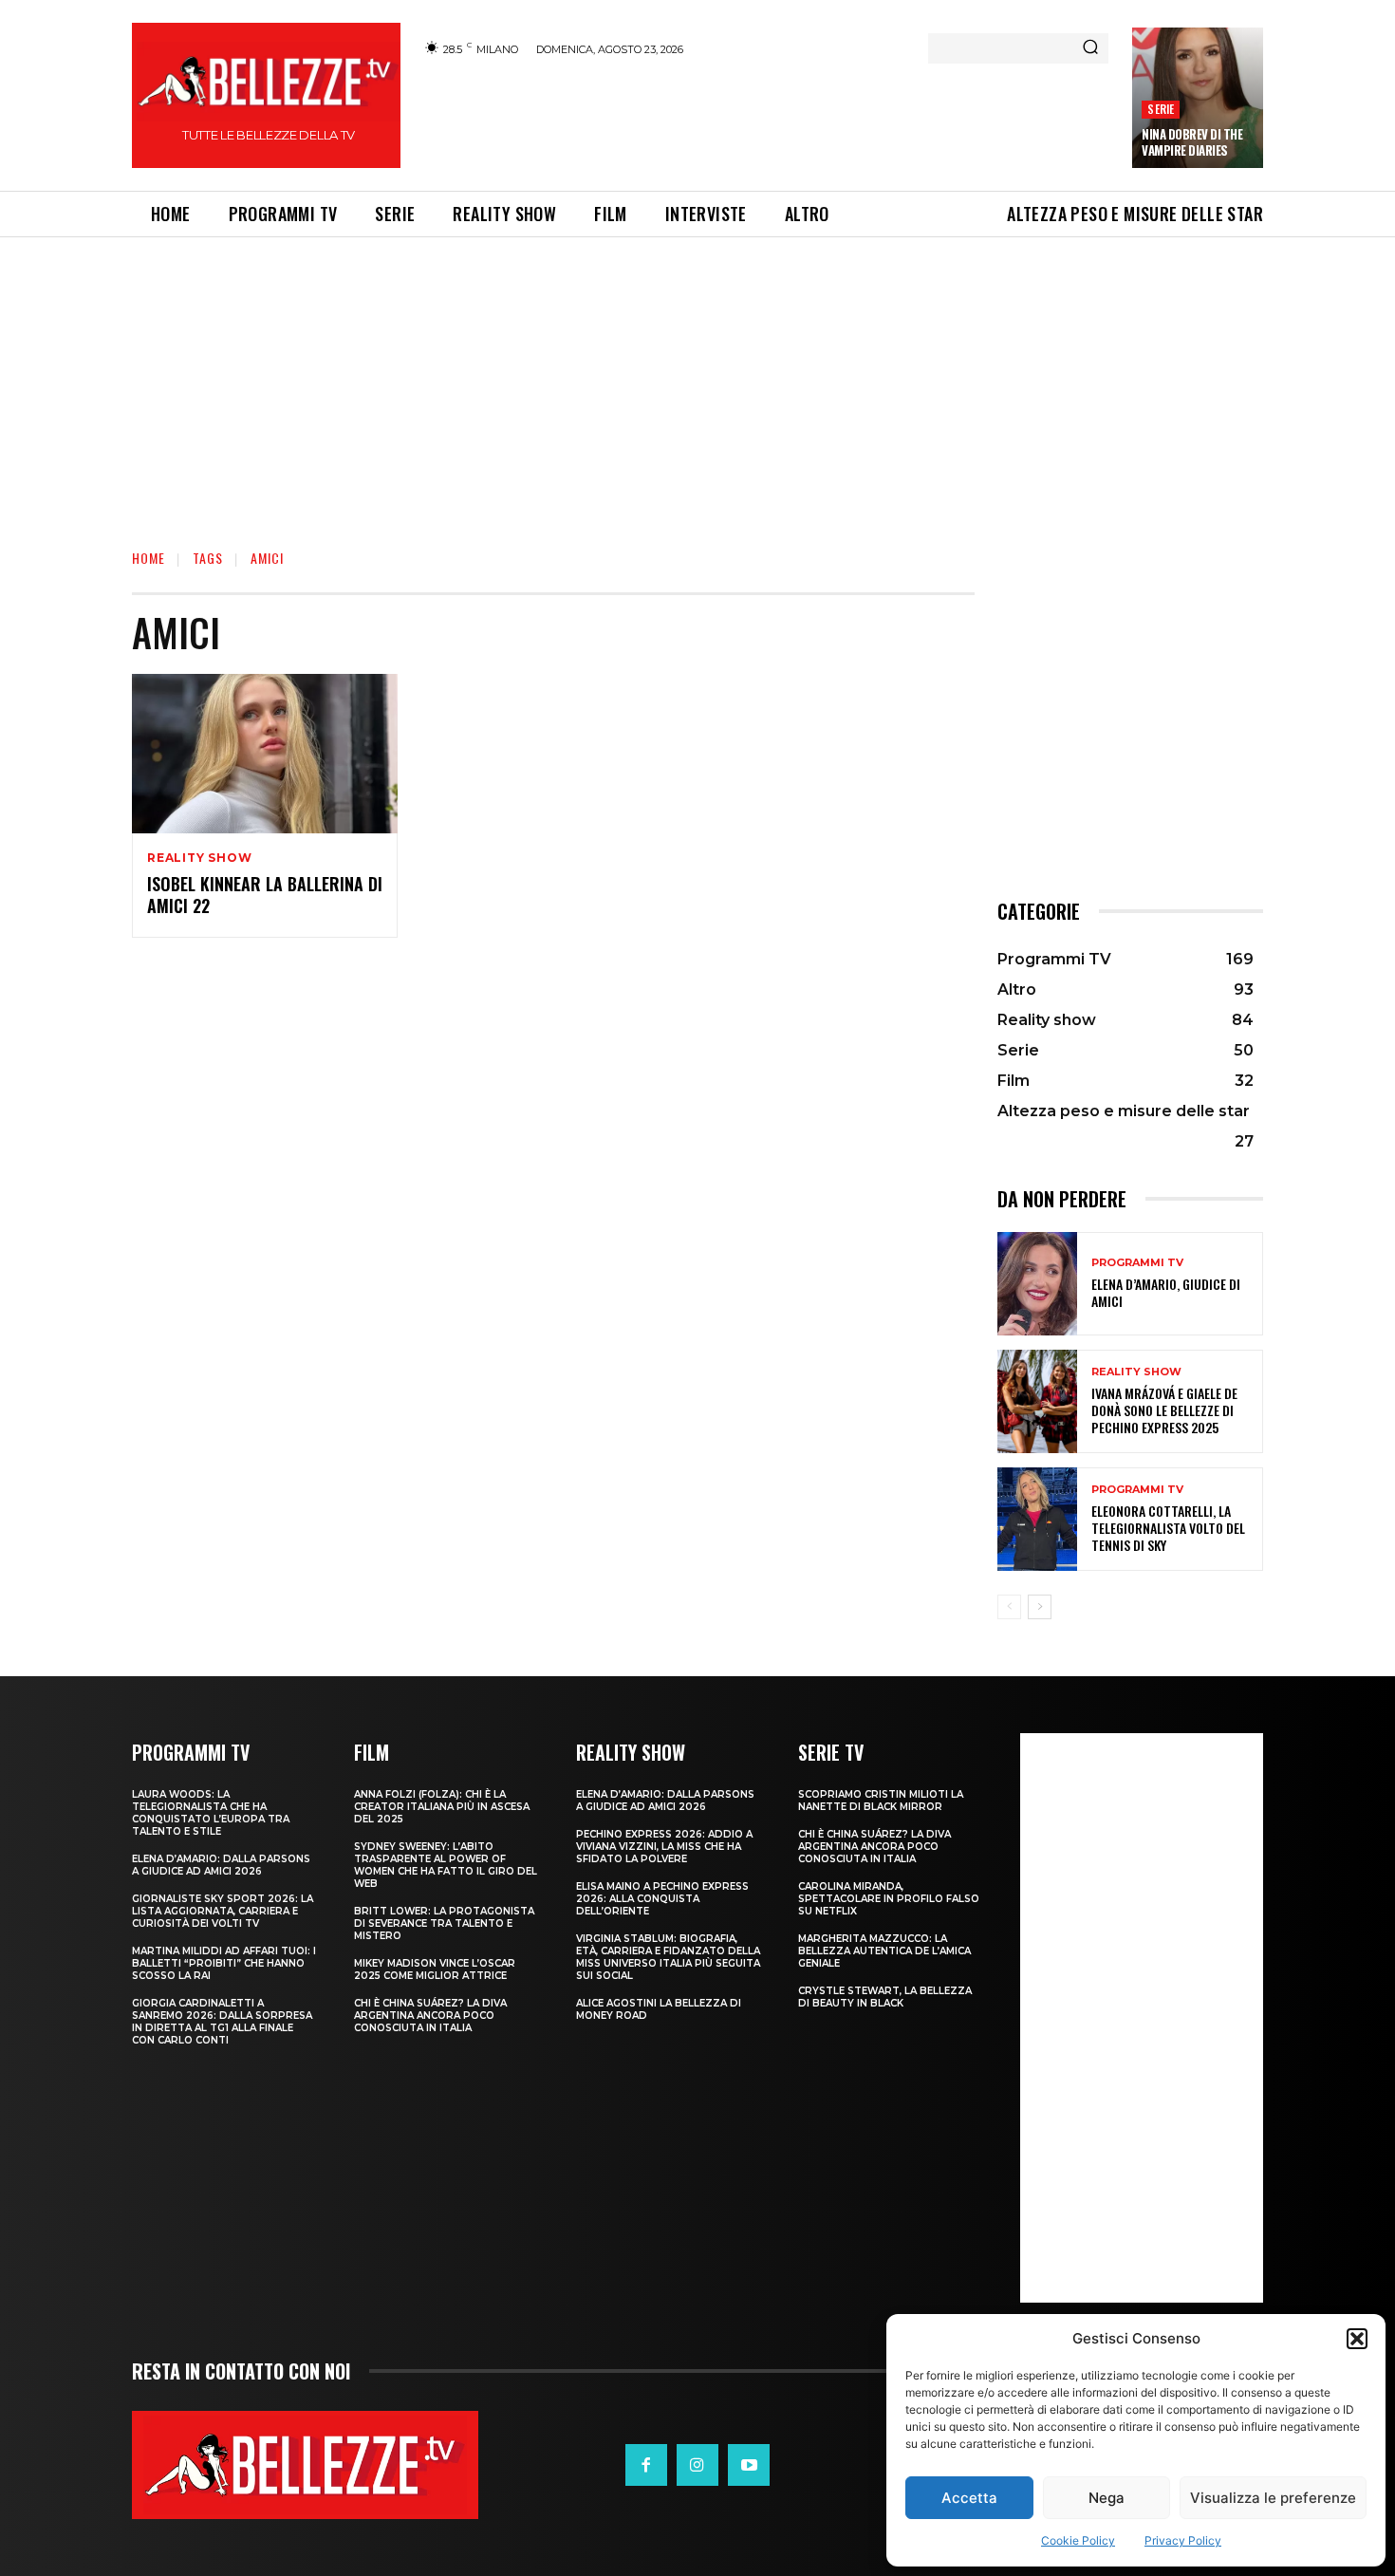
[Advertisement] (765, 121)
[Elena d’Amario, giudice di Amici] (1037, 1284)
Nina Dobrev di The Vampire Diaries (1192, 142)
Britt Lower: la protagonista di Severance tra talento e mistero (444, 1923)
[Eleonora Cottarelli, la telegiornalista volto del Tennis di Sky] (1037, 1519)
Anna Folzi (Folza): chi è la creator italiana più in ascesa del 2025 (442, 1807)
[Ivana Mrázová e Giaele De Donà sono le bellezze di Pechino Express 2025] (1037, 1401)
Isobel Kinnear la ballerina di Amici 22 (265, 895)
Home (149, 558)
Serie (1161, 109)
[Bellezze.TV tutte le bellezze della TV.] (305, 2464)
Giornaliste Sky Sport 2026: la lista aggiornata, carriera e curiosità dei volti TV (223, 1911)
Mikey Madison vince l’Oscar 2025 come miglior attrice (435, 1969)
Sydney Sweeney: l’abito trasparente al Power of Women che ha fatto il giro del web (446, 1865)
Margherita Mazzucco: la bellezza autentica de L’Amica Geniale (884, 1951)
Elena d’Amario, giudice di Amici (1166, 1292)
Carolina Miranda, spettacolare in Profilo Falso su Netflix (889, 1899)
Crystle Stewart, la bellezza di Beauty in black (885, 1997)
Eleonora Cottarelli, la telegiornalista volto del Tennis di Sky (1168, 1528)
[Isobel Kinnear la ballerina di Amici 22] (265, 754)
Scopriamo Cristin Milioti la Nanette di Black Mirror (881, 1801)
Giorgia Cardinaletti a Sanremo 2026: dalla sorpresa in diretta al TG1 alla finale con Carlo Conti (222, 2022)
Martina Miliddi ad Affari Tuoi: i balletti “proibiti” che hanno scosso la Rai (224, 1963)
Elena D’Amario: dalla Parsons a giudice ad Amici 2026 (221, 1865)
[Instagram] (697, 2465)
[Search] (1090, 48)
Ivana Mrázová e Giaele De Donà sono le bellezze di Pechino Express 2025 (1164, 1410)
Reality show (200, 858)
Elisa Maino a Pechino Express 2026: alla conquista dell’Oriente (662, 1899)
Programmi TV (1137, 1263)
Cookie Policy (1078, 2540)
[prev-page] (1009, 1607)
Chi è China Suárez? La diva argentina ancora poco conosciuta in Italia (430, 2016)
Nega (1107, 2498)
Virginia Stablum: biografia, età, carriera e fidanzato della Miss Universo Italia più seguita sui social (668, 1957)
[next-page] (1040, 1607)
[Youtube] (749, 2465)
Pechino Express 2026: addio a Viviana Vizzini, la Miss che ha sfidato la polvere (664, 1847)
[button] (1357, 2339)
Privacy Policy (1183, 2540)
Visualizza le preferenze (1273, 2498)
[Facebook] (646, 2465)
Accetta (969, 2498)
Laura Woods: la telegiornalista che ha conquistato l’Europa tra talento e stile (211, 1813)
